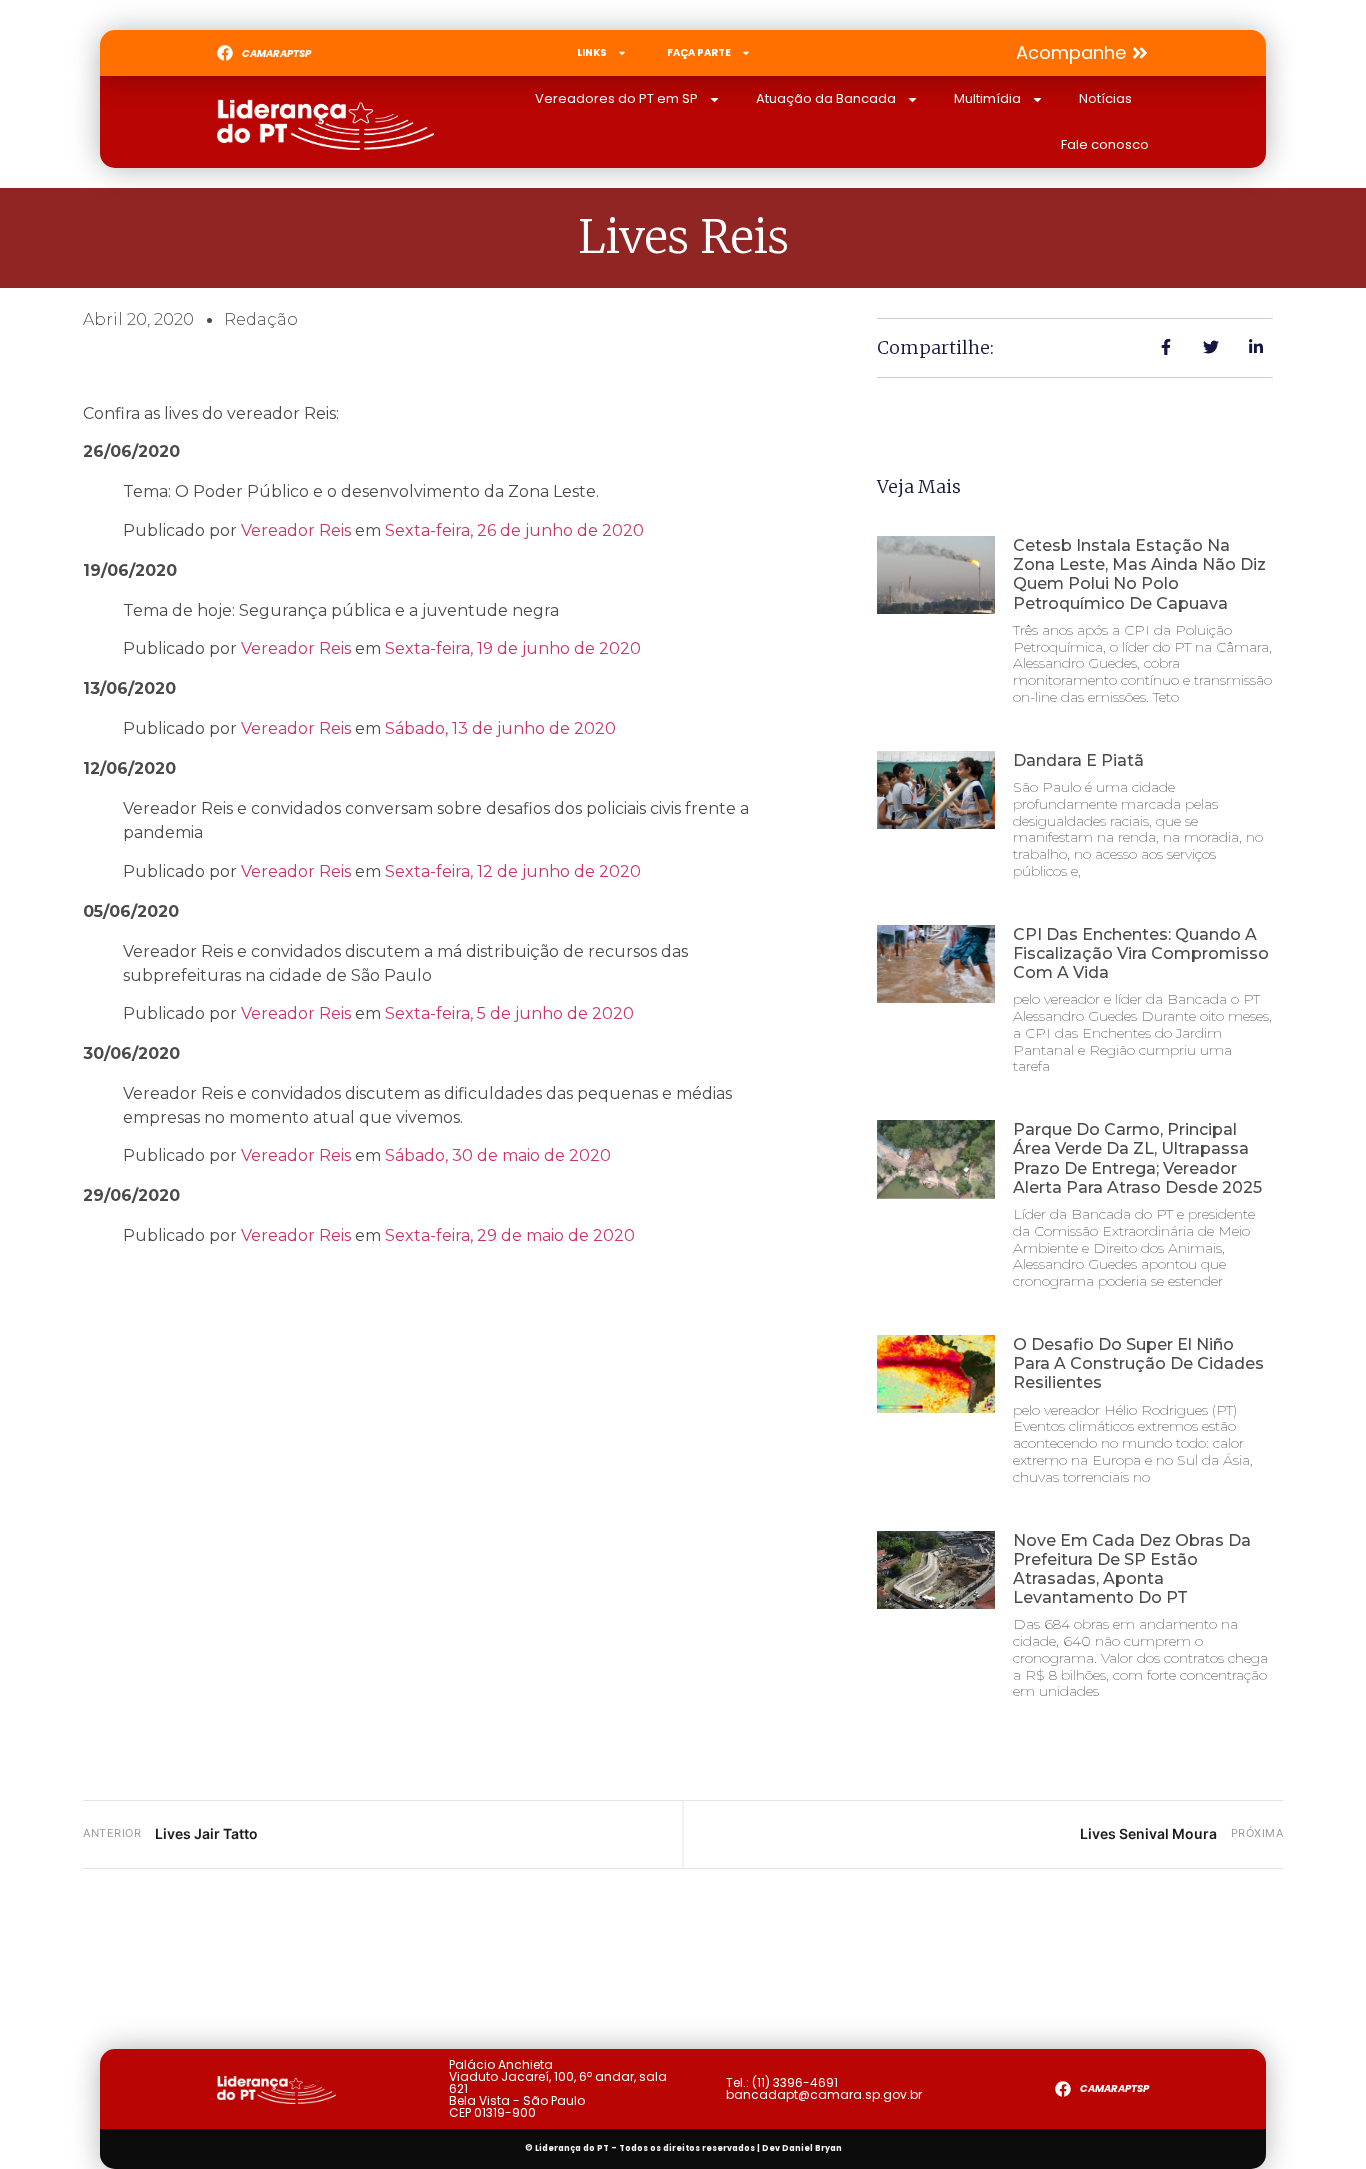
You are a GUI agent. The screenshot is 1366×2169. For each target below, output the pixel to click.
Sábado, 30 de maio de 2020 (498, 1155)
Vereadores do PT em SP (616, 98)
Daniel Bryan (812, 2148)
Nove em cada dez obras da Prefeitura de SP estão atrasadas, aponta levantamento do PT (1132, 1569)
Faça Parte (699, 52)
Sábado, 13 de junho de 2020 (500, 728)
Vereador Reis (296, 530)
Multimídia (987, 98)
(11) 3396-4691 (795, 2082)
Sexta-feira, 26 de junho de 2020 (514, 530)
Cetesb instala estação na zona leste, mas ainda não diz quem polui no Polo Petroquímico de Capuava (1139, 574)
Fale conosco (1105, 144)
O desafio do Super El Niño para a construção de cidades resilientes (1138, 1363)
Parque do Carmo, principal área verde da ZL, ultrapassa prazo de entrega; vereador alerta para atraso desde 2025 (1137, 1158)
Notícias (1105, 98)
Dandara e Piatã (1078, 760)
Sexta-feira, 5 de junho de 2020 (509, 1013)
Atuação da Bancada (826, 98)
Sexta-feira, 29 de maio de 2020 (510, 1235)
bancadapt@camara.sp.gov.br (824, 2094)
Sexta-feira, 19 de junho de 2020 (513, 648)
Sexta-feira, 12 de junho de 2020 (513, 871)
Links (592, 52)
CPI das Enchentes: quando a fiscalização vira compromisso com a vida (1141, 953)
